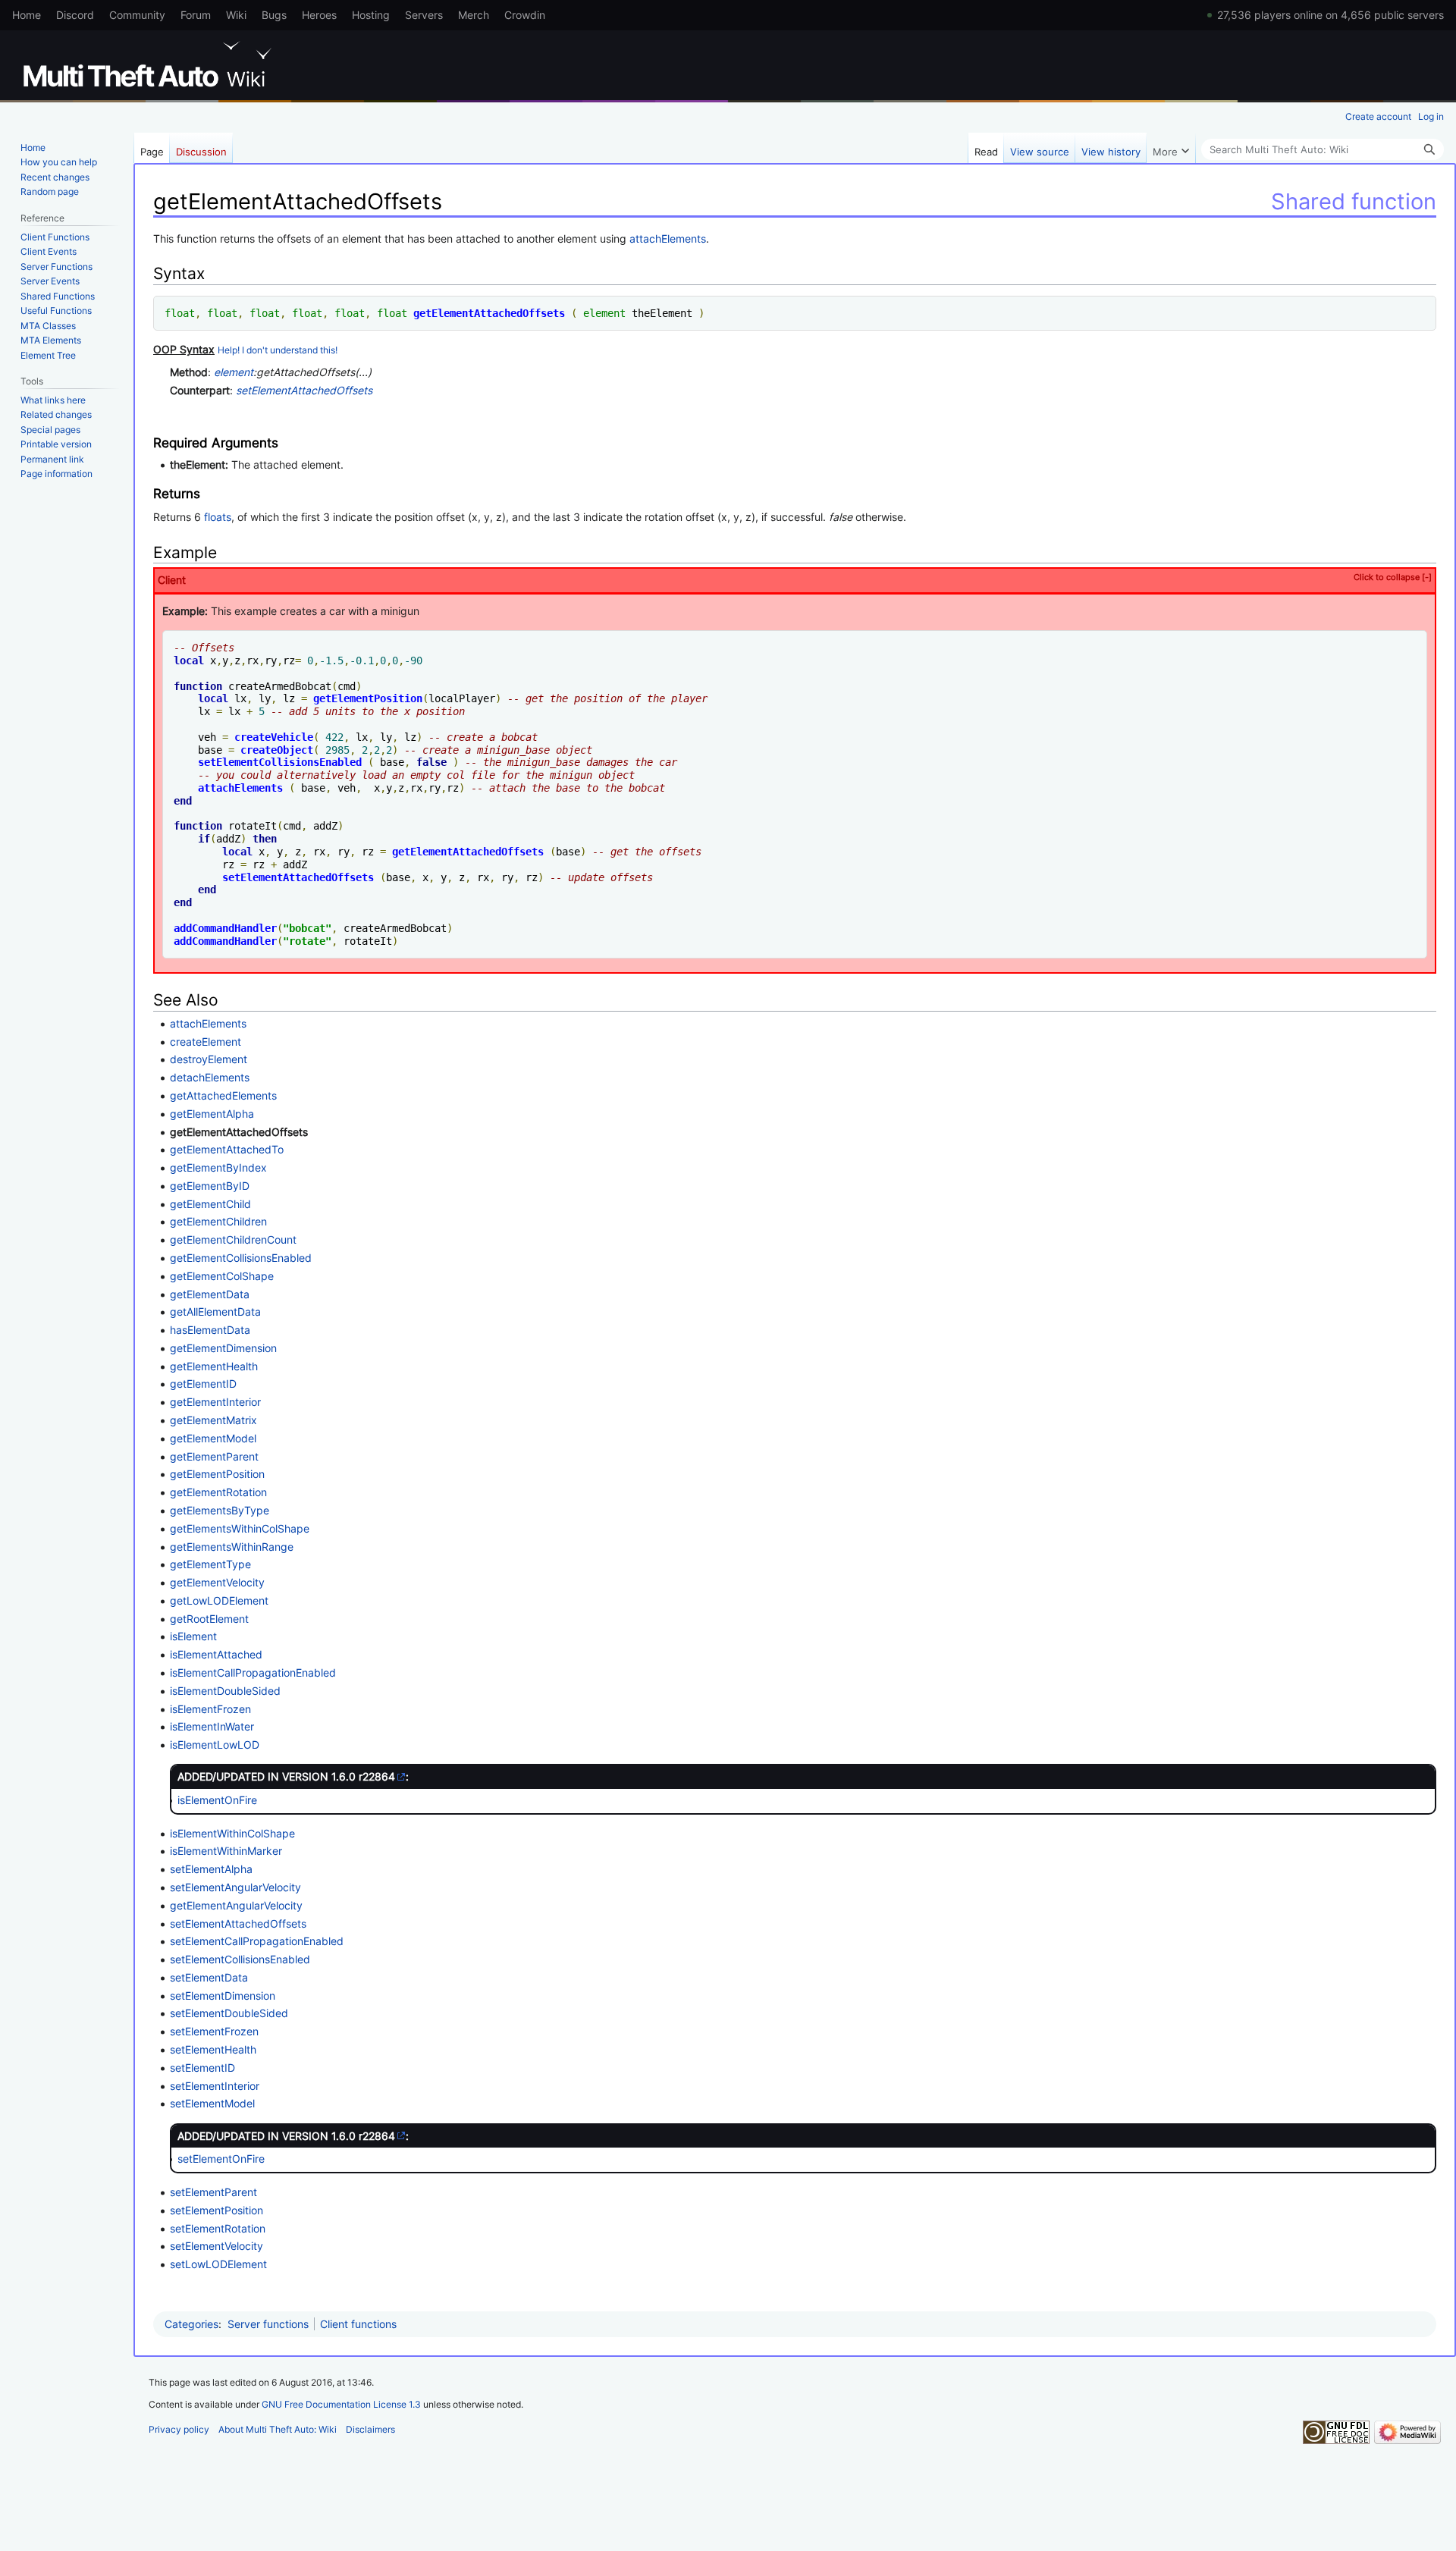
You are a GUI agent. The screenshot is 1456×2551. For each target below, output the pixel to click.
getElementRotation (218, 1492)
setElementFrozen (214, 2031)
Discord (75, 15)
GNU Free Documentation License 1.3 (341, 2404)
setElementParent (213, 2192)
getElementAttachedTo (227, 1149)
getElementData (210, 1294)
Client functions (358, 2324)
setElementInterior (215, 2086)
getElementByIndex (218, 1167)
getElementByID (210, 1186)
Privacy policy (179, 2429)
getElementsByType (220, 1510)
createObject (277, 750)
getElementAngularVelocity (236, 1905)
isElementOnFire (217, 1800)
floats (218, 517)
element (604, 313)
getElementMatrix (213, 1420)
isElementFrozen (210, 1709)
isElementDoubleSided (225, 1691)
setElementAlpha (211, 1869)
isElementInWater (212, 1726)
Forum (196, 15)
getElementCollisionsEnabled (241, 1258)
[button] (1171, 148)
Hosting (371, 15)
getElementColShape (222, 1276)
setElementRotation (218, 2228)
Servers (424, 15)
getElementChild (210, 1204)
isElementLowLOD (215, 1745)
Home (27, 15)
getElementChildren (218, 1221)
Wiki (236, 15)
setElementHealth (213, 2049)
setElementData (209, 1977)
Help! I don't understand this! (278, 350)
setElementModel (212, 2103)
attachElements (668, 238)
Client (795, 579)
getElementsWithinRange (232, 1547)
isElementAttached (216, 1654)
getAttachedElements (223, 1095)
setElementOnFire (221, 2159)
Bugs (274, 15)
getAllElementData (215, 1312)
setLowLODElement (218, 2264)
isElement (193, 1636)
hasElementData (210, 1330)
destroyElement (209, 1059)
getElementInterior (215, 1402)
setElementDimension (223, 1996)
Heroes (319, 15)
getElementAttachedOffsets (489, 313)
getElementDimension (223, 1348)
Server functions (268, 2324)
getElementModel (213, 1438)
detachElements (210, 1077)
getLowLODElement (219, 1600)
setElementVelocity (217, 2246)
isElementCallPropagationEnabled (253, 1672)
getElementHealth (214, 1366)
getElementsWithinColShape (240, 1528)
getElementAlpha (212, 1114)
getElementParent (214, 1456)
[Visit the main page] (150, 64)
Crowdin (525, 15)
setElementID (202, 2068)
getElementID (203, 1384)
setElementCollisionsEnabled (280, 762)
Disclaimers (370, 2429)
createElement (206, 1042)
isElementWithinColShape (232, 1833)
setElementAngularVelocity (235, 1887)
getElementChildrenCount (233, 1239)
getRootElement (209, 1619)
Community (137, 15)
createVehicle (274, 737)
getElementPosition (368, 698)
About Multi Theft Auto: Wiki (278, 2429)
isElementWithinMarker (226, 1851)
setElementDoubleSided (229, 2013)
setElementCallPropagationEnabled (257, 1941)
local (189, 660)
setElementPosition (217, 2210)
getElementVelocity (217, 1582)
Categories (191, 2324)
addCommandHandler (225, 928)
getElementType (210, 1564)
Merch (474, 15)
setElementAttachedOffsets (304, 390)
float (180, 313)
